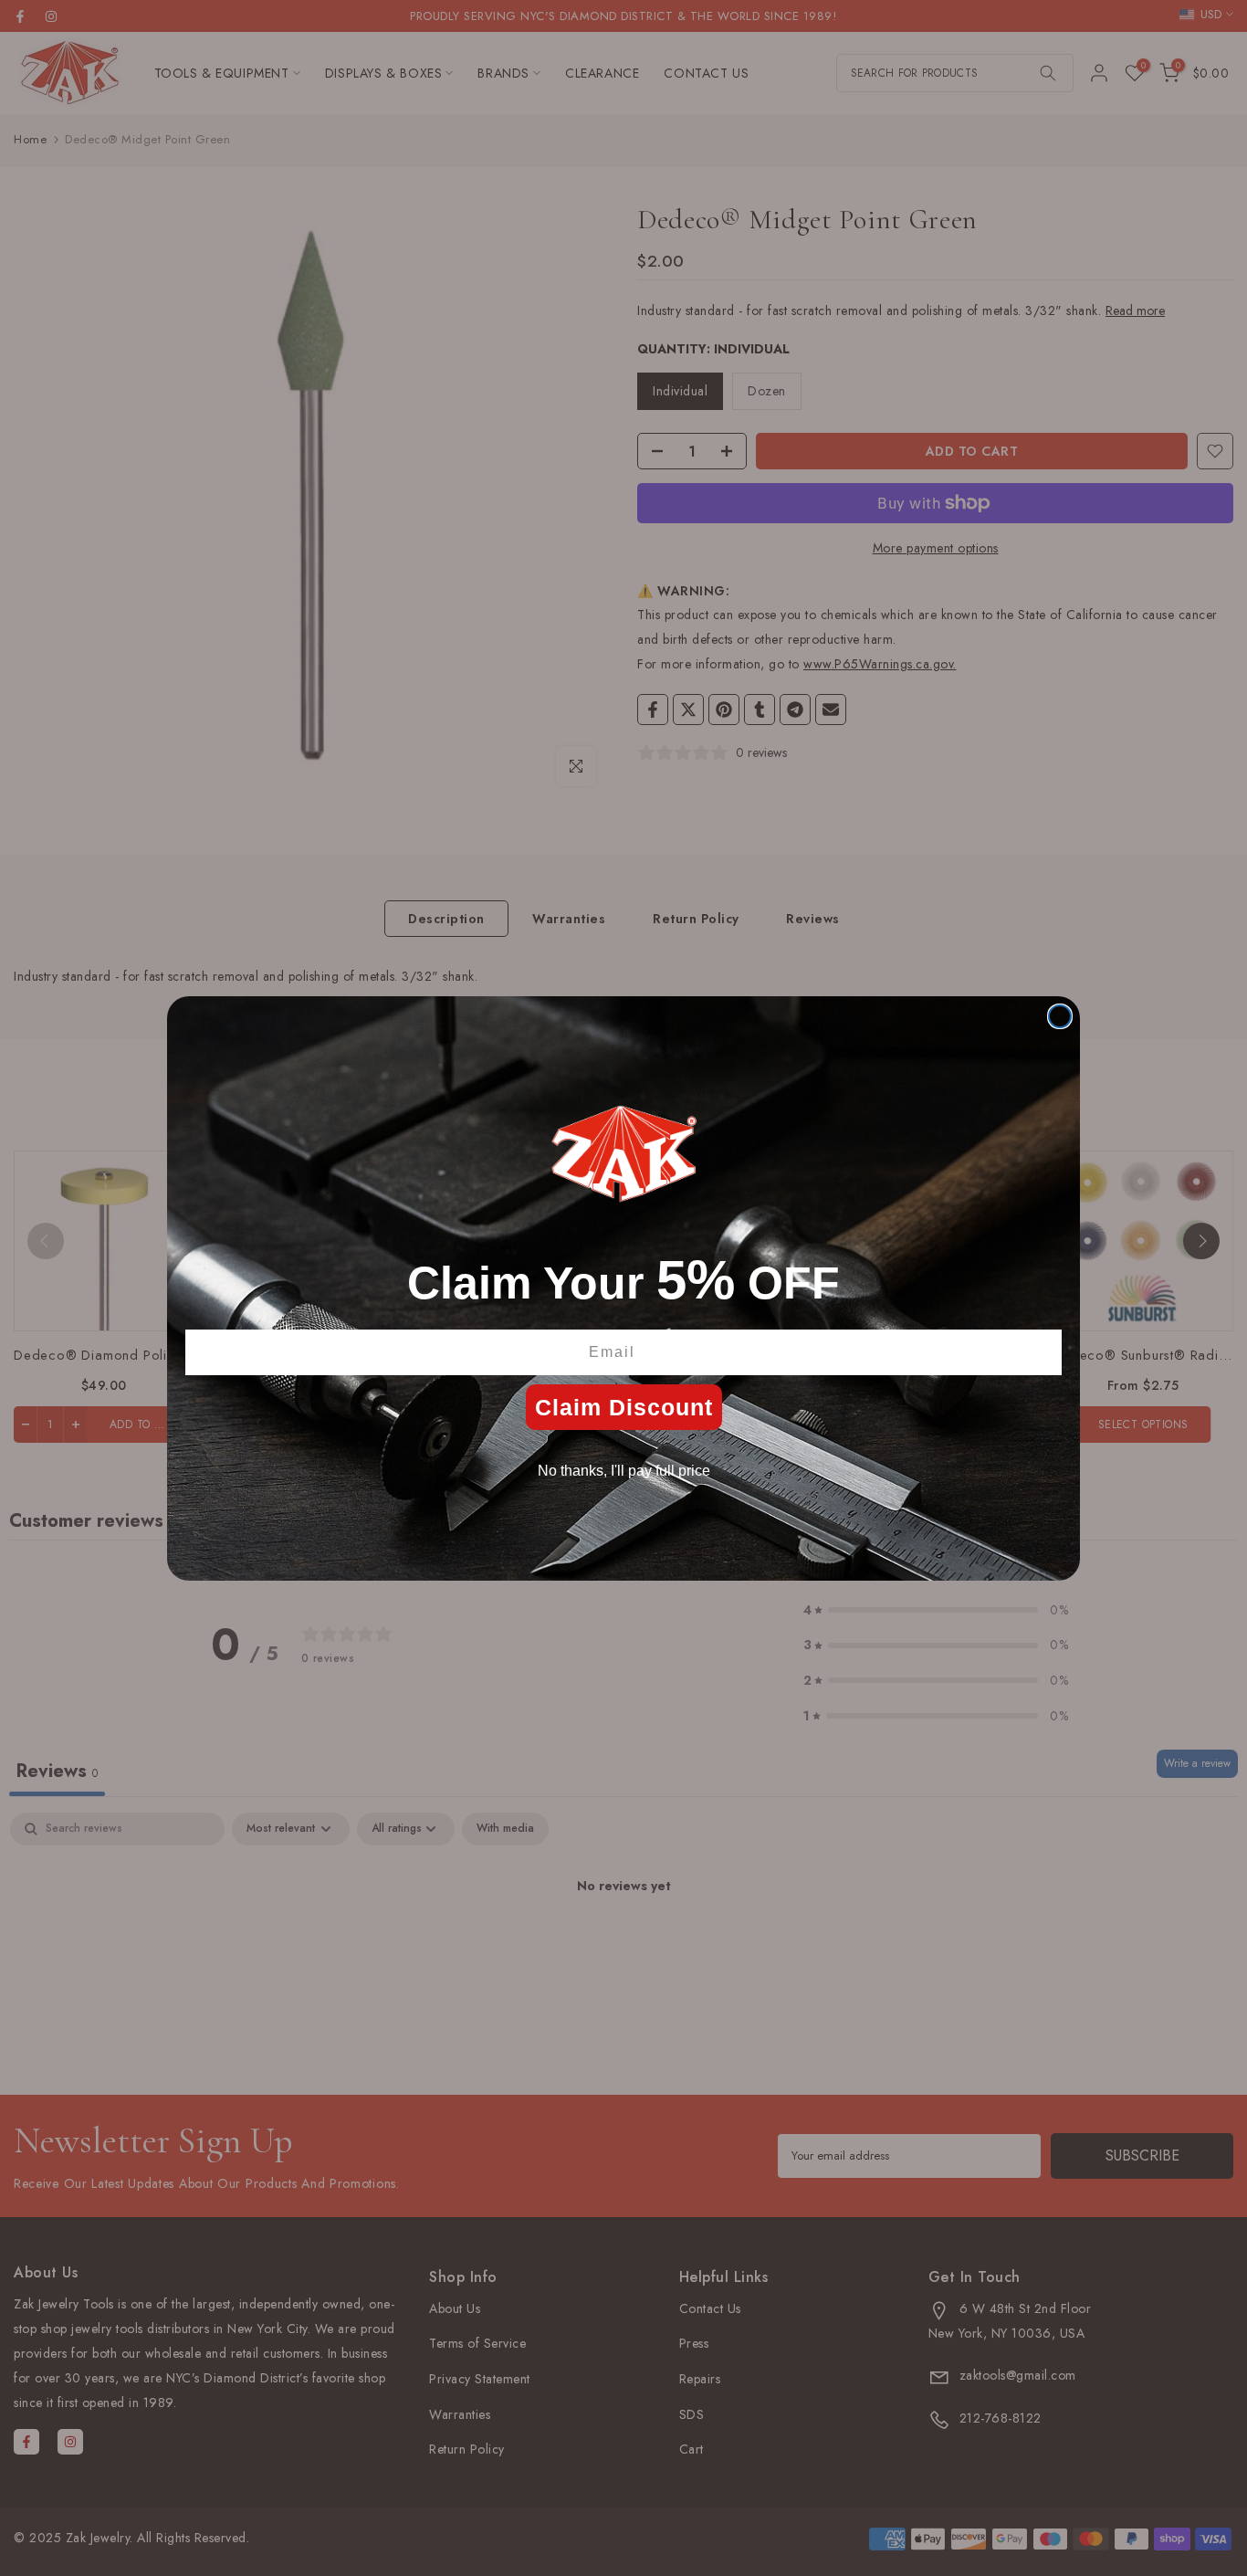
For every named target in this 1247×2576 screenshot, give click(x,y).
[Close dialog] (1060, 1016)
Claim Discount (624, 1407)
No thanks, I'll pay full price (624, 1471)
